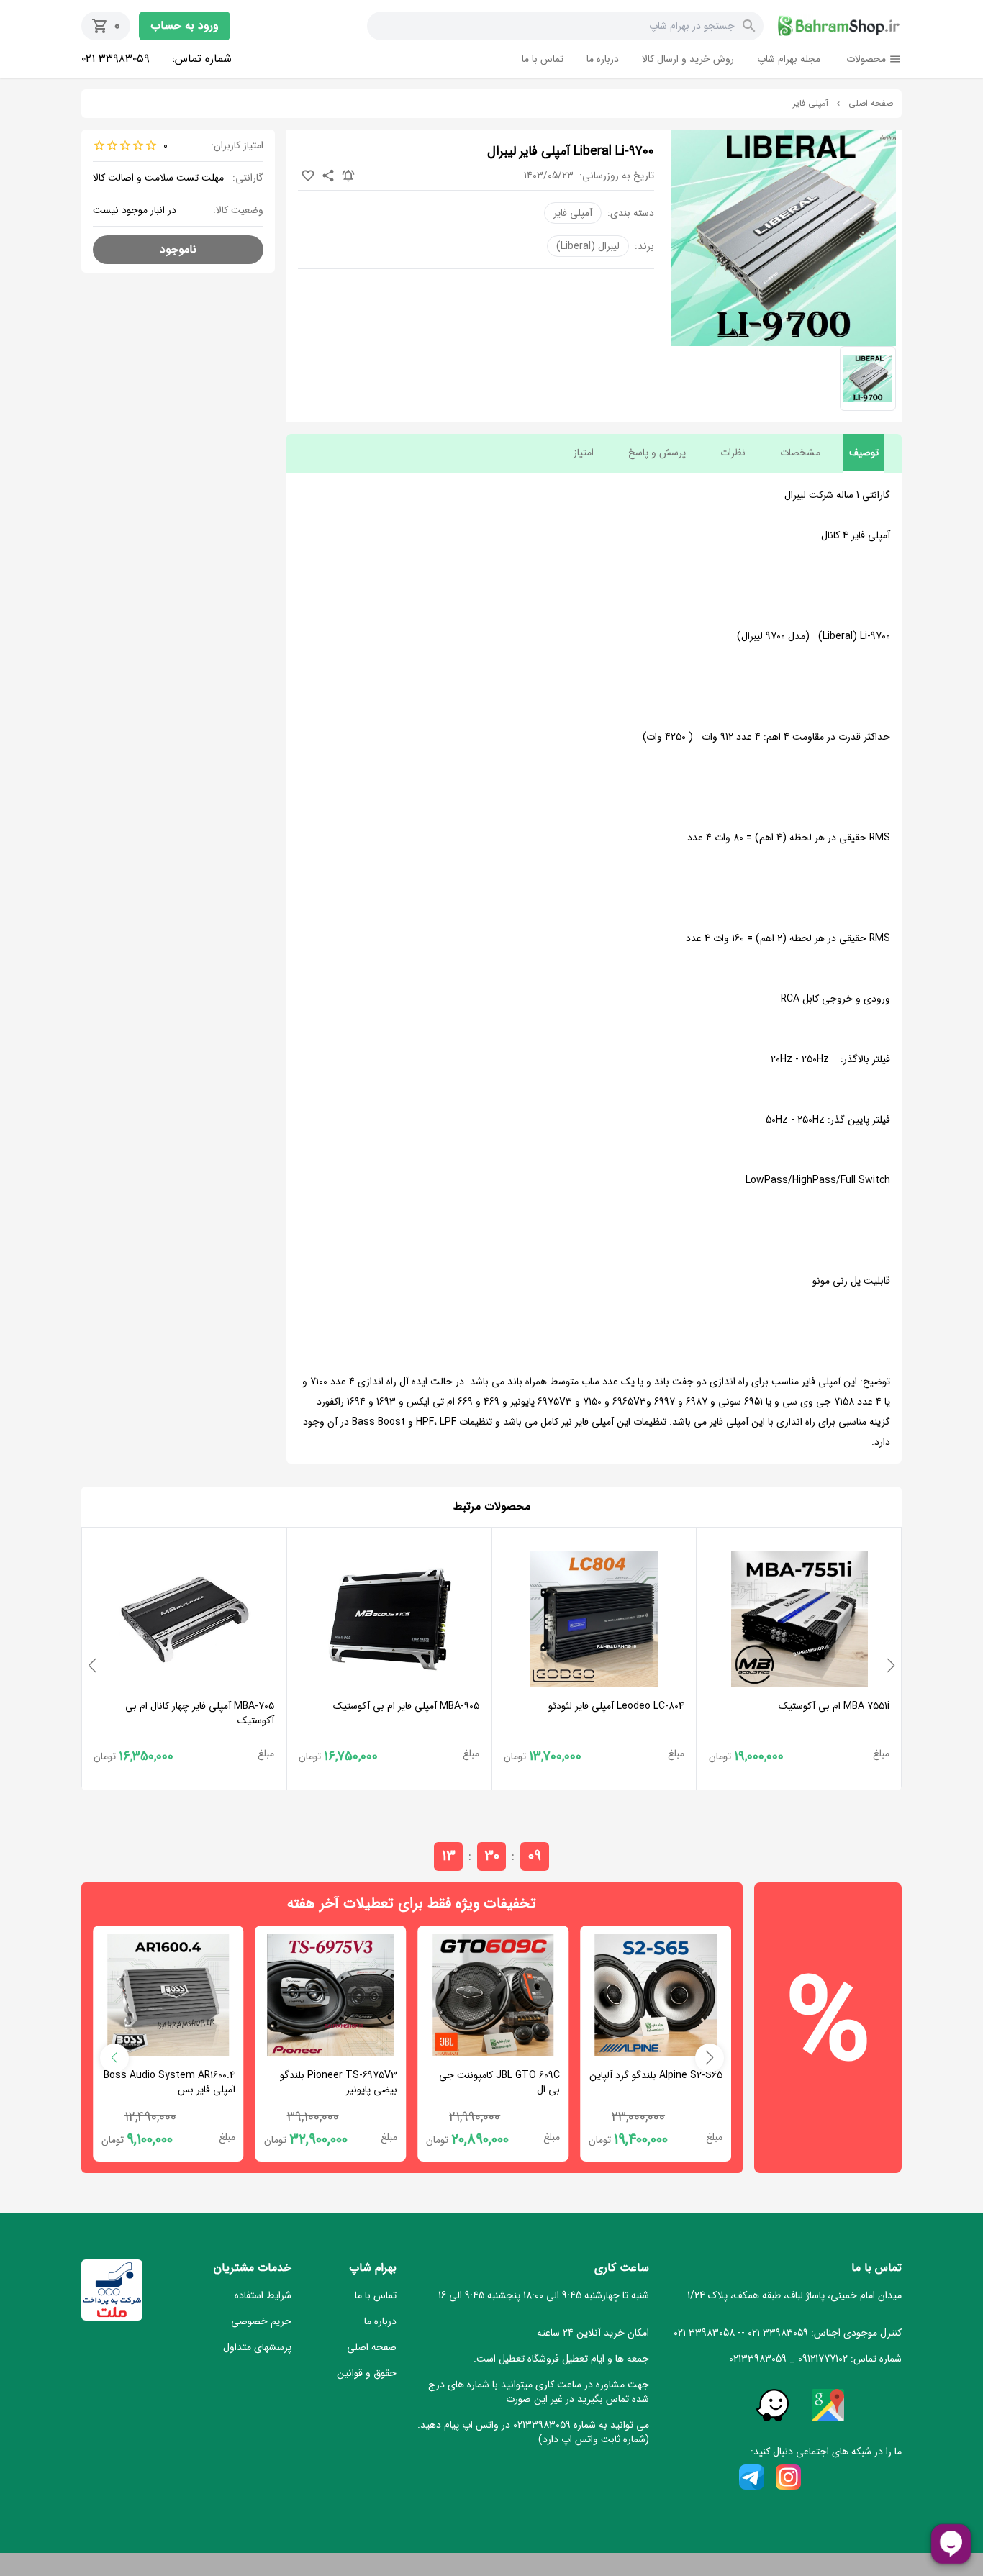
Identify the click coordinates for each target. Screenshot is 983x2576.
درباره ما (603, 59)
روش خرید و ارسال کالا (688, 59)
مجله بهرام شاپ (789, 59)
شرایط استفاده (263, 2295)
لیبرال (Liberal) (588, 246)
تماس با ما (543, 59)
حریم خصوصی (261, 2321)
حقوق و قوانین (367, 2373)
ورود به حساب (185, 26)
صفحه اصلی (871, 104)
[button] (891, 1666)
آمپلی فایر (811, 104)
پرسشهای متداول (257, 2347)
